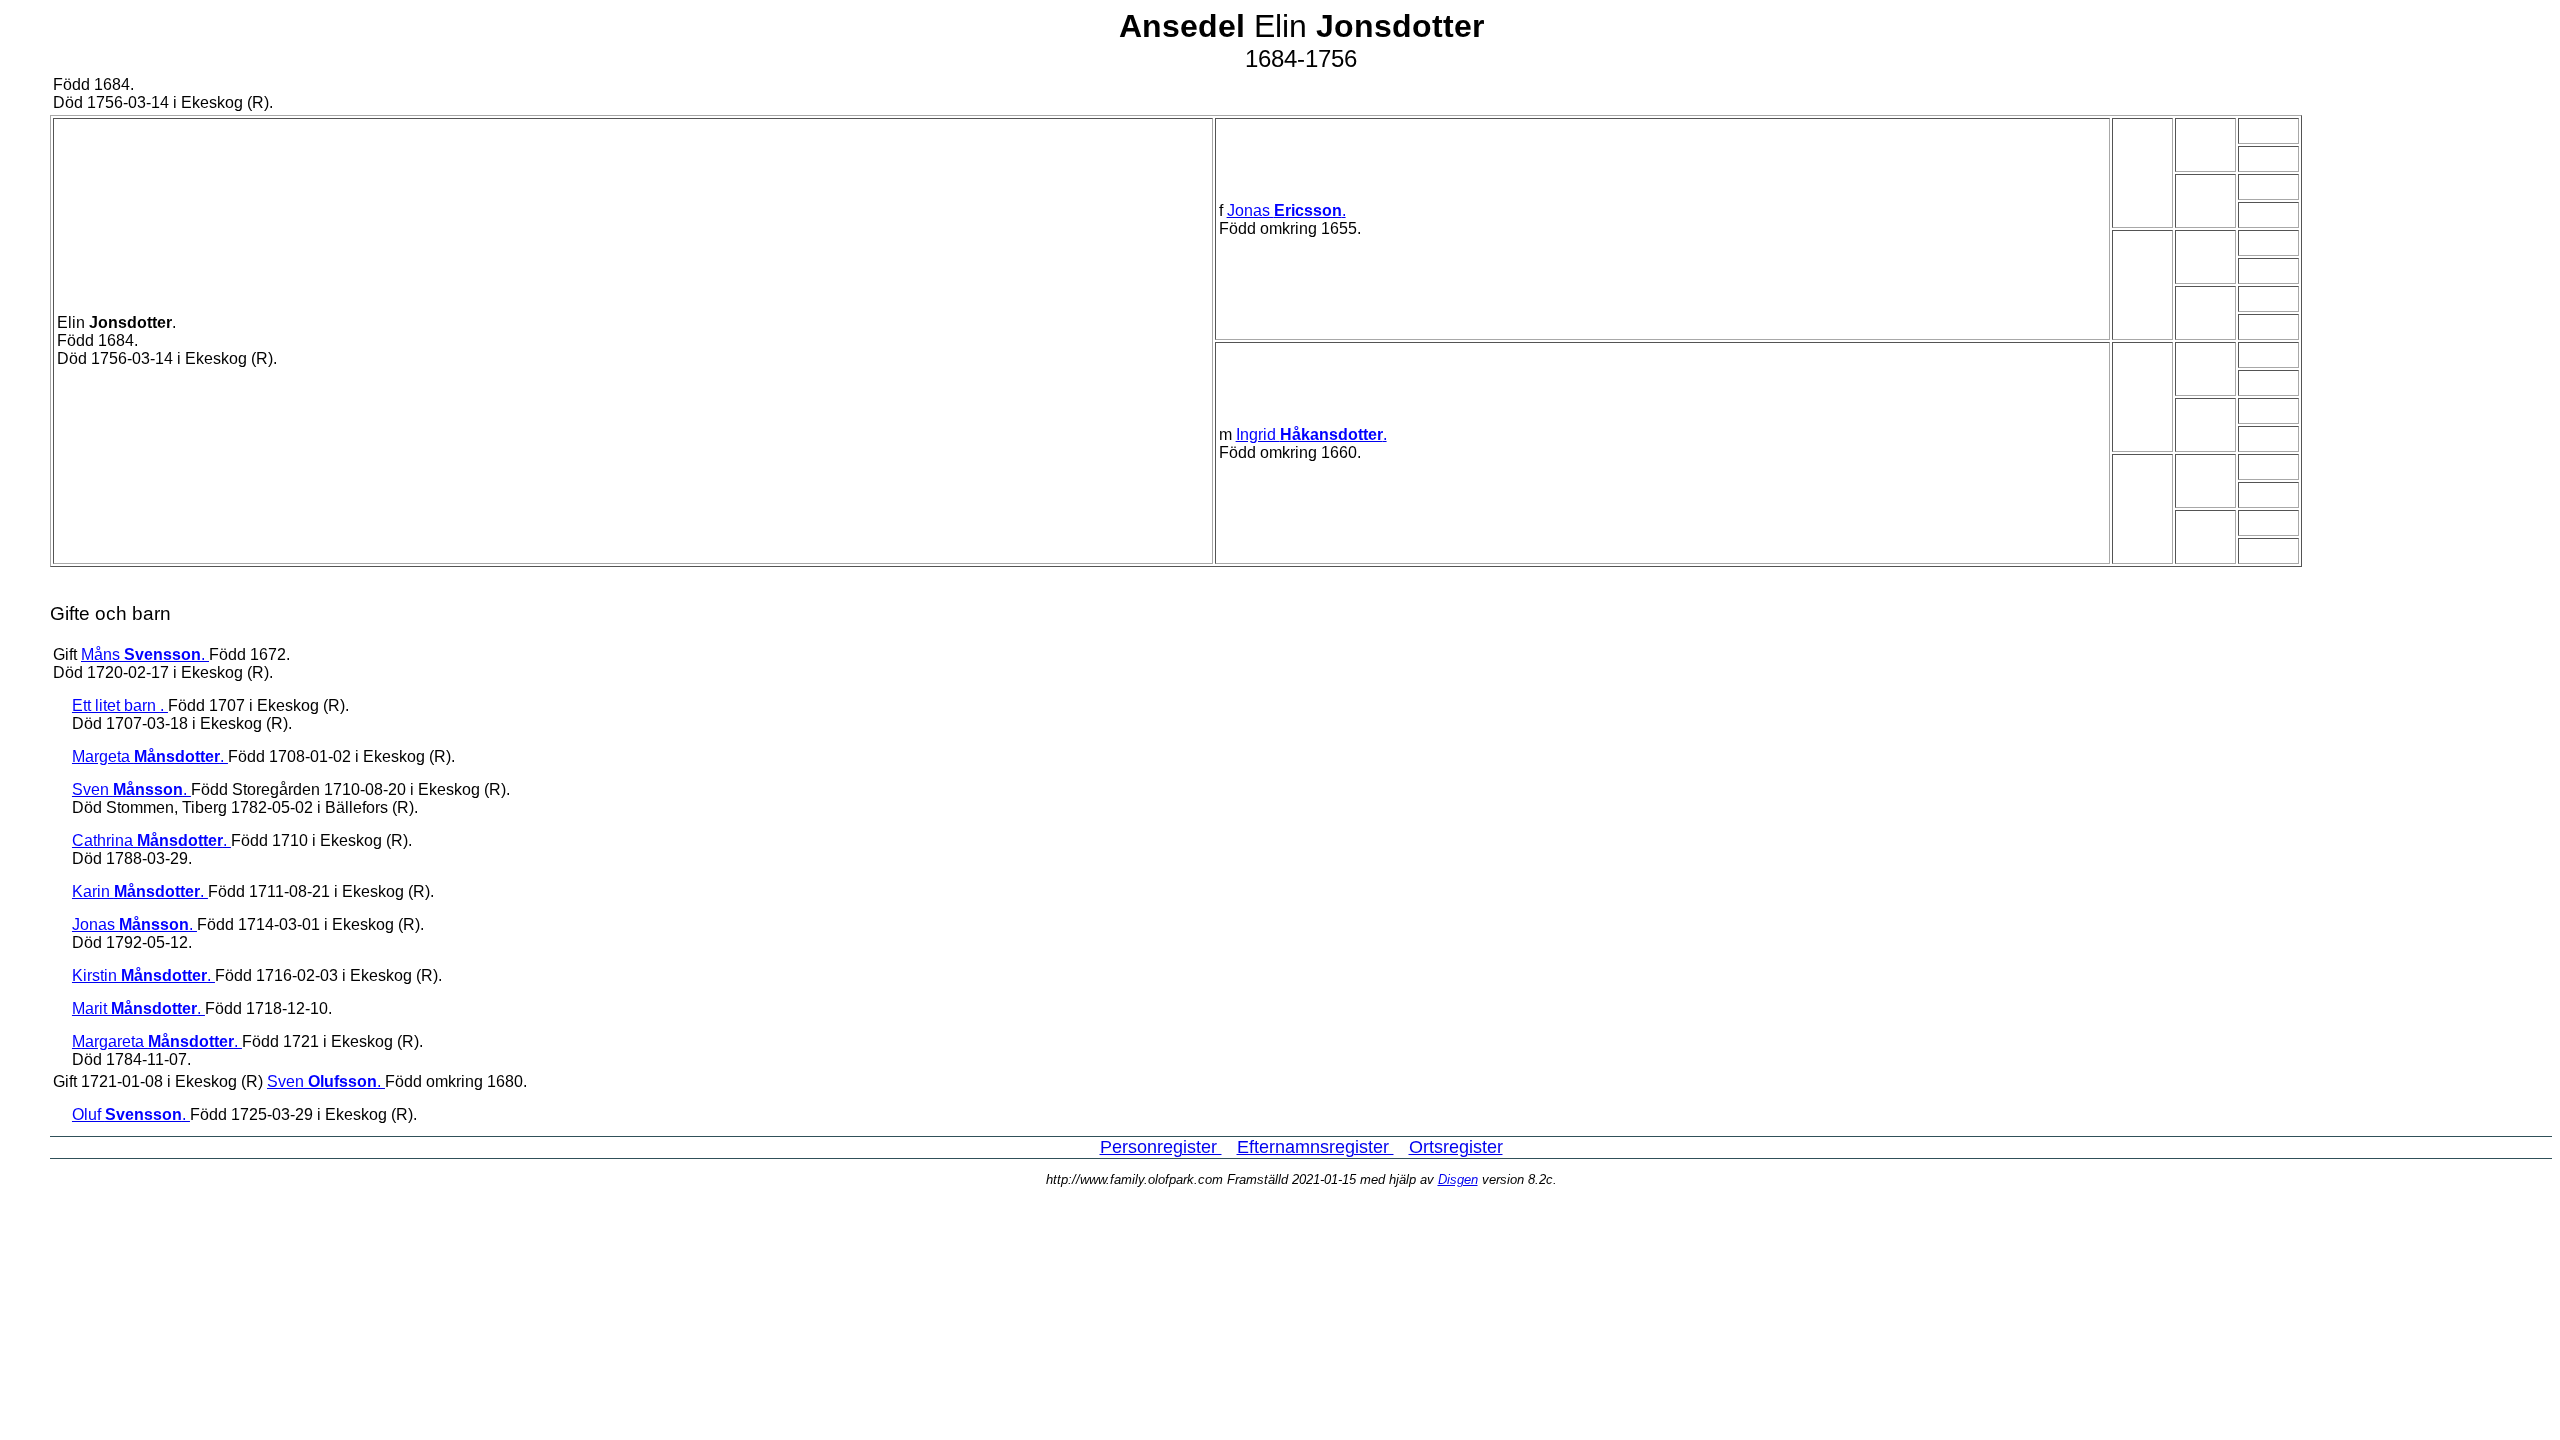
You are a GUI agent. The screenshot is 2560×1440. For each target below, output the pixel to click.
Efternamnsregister (1315, 1147)
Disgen (1458, 1179)
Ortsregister (1456, 1147)
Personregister (1161, 1147)
